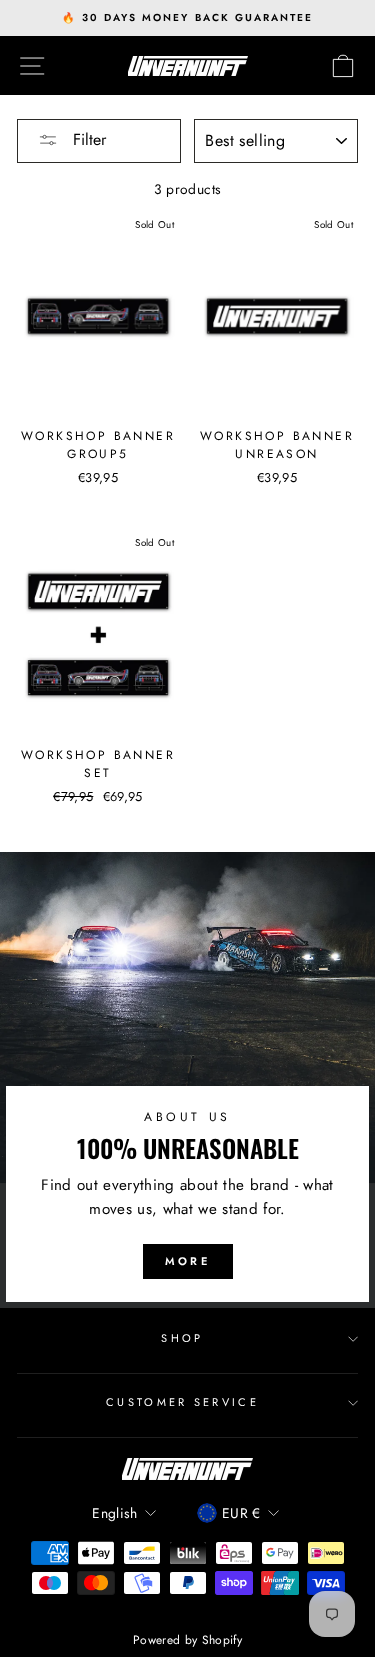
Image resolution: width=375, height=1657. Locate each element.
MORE (187, 1261)
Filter (87, 139)
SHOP (182, 1338)
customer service (182, 1402)
